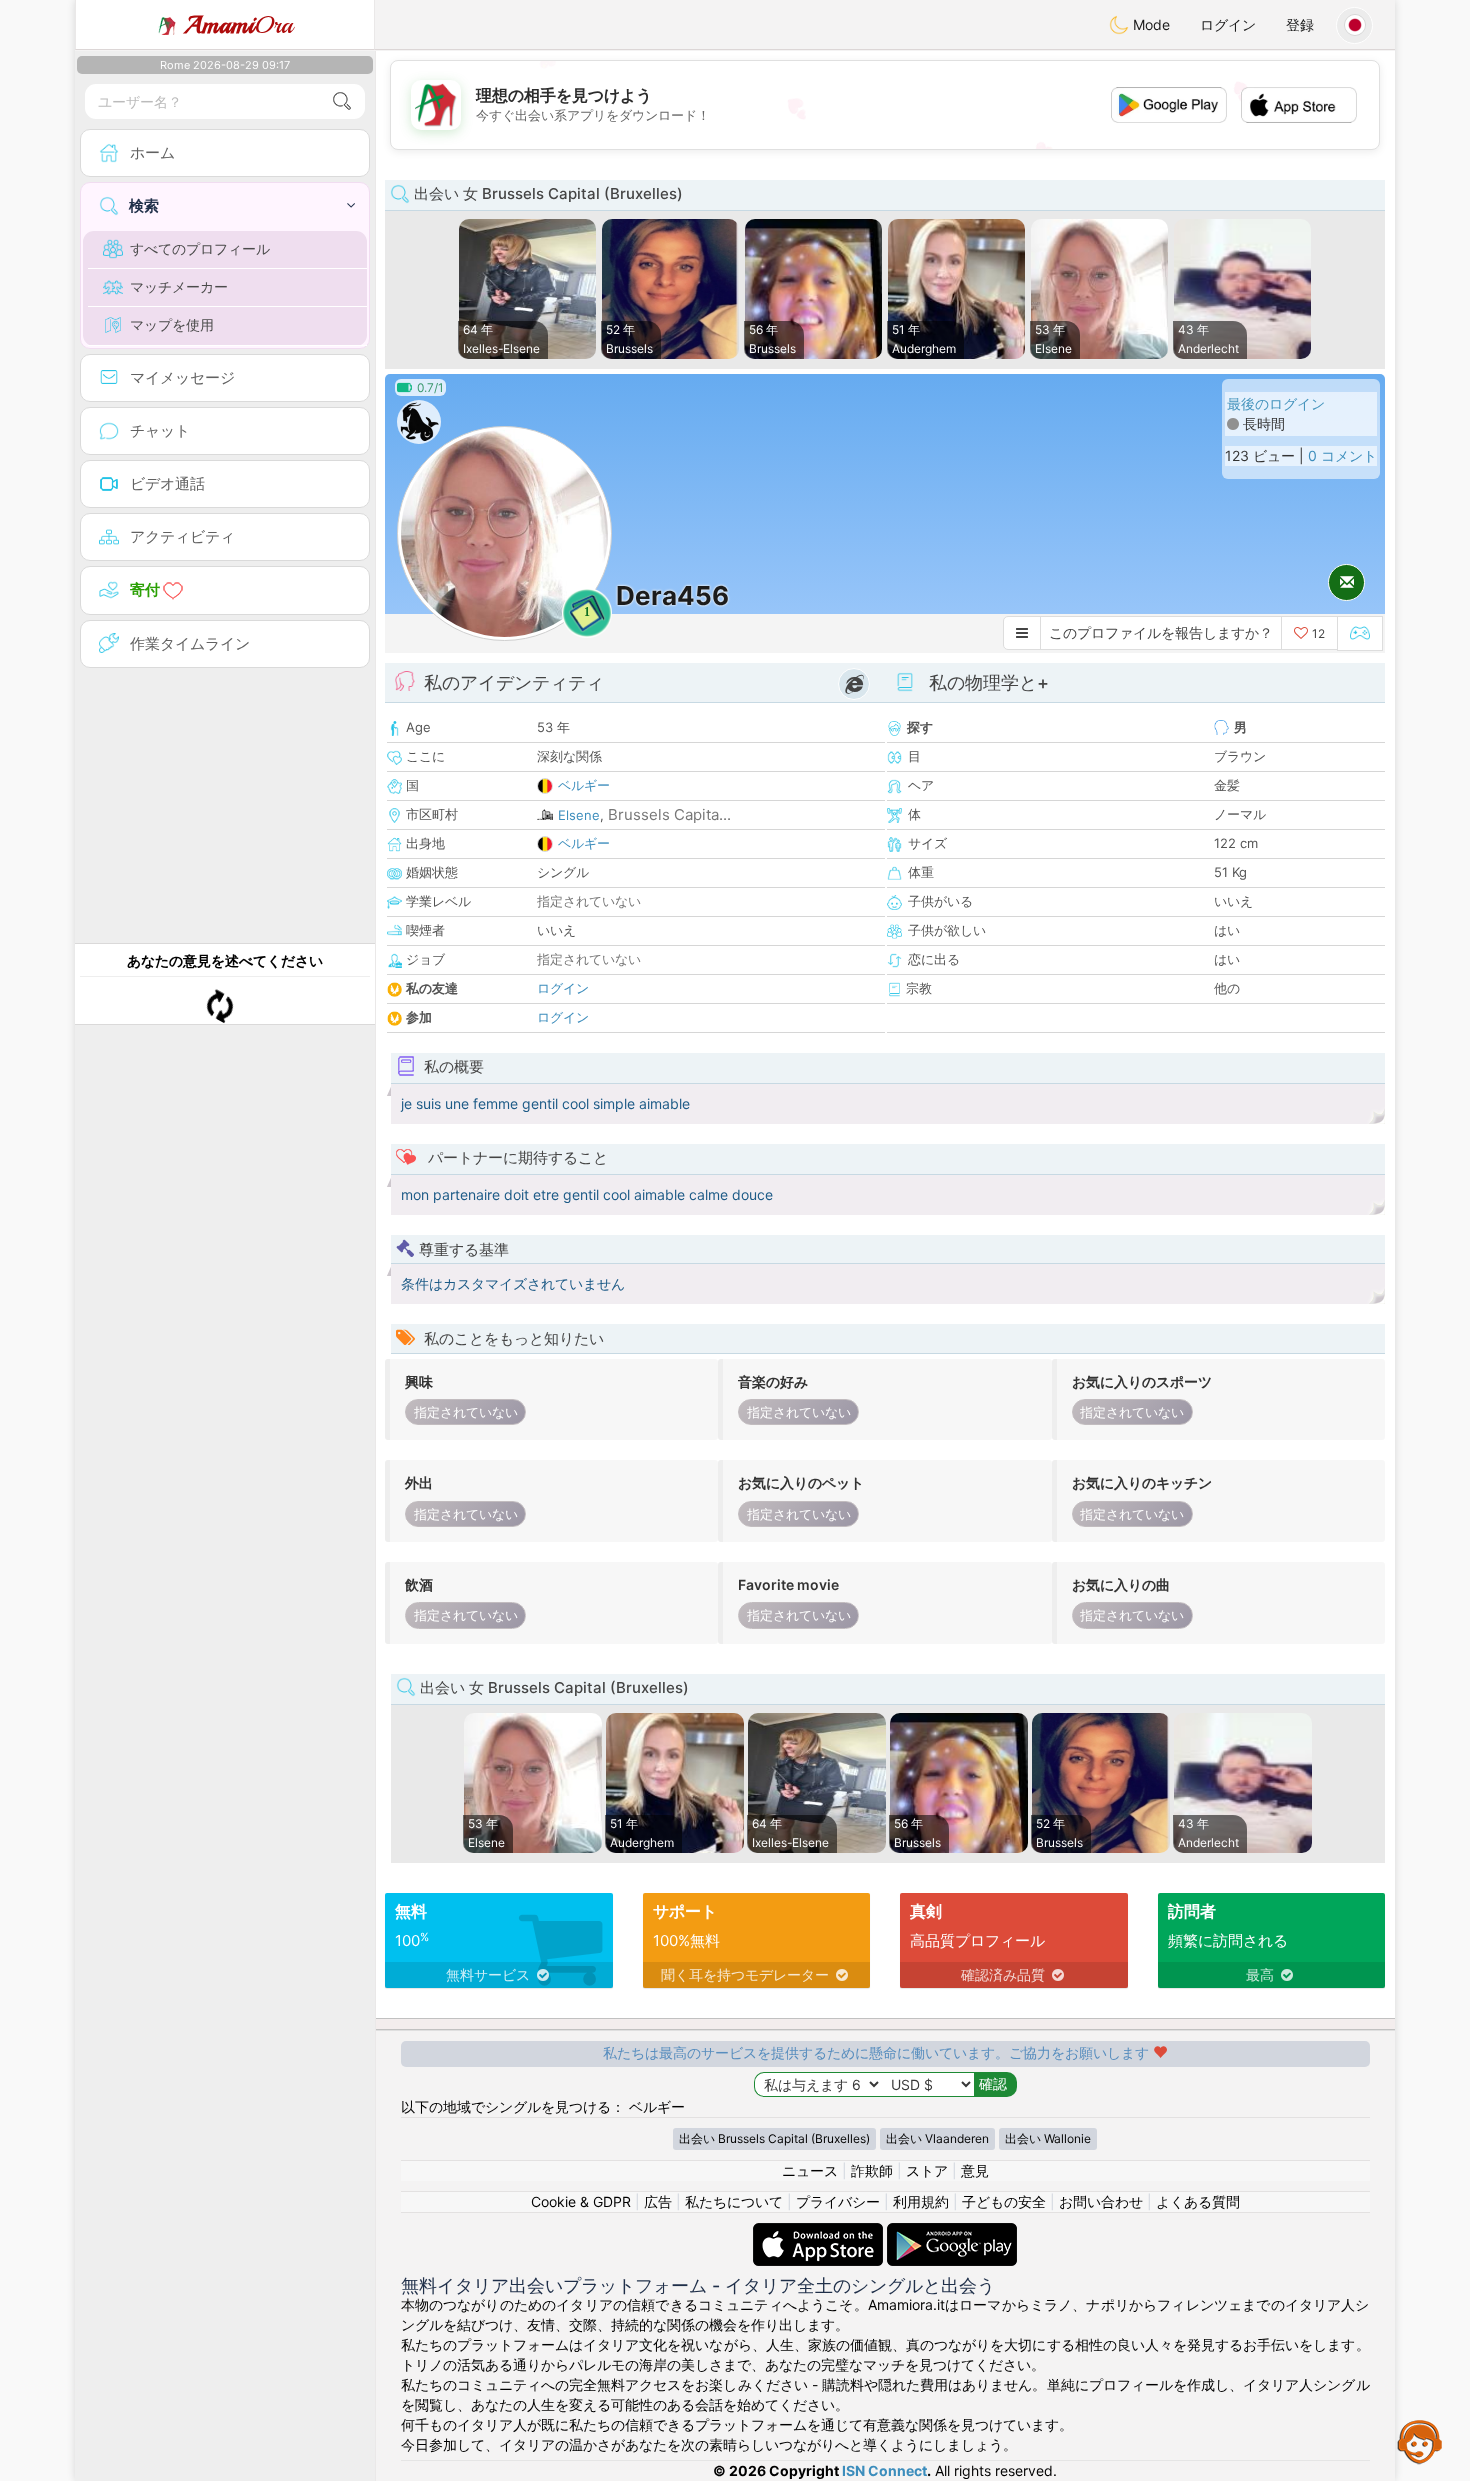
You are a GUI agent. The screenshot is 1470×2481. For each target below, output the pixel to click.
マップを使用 (172, 324)
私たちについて (734, 2201)
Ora (238, 25)
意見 (975, 2170)
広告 (658, 2201)
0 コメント (1342, 455)
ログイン (1228, 24)
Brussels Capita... (669, 814)
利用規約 (921, 2201)
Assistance (1420, 2441)
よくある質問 (1198, 2201)
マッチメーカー (179, 286)
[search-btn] (342, 101)
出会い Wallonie (1048, 2138)
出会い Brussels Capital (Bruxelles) (774, 2138)
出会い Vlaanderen (937, 2138)
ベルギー (584, 785)
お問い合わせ (1101, 2201)
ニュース (810, 2170)
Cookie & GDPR (581, 2201)
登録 (1300, 24)
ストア (927, 2170)
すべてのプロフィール (200, 248)
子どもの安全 (1004, 2201)
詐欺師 (872, 2170)
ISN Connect (884, 2470)
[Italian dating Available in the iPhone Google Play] (952, 2232)
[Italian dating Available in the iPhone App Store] (820, 2232)
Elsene (579, 815)
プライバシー (838, 2201)
